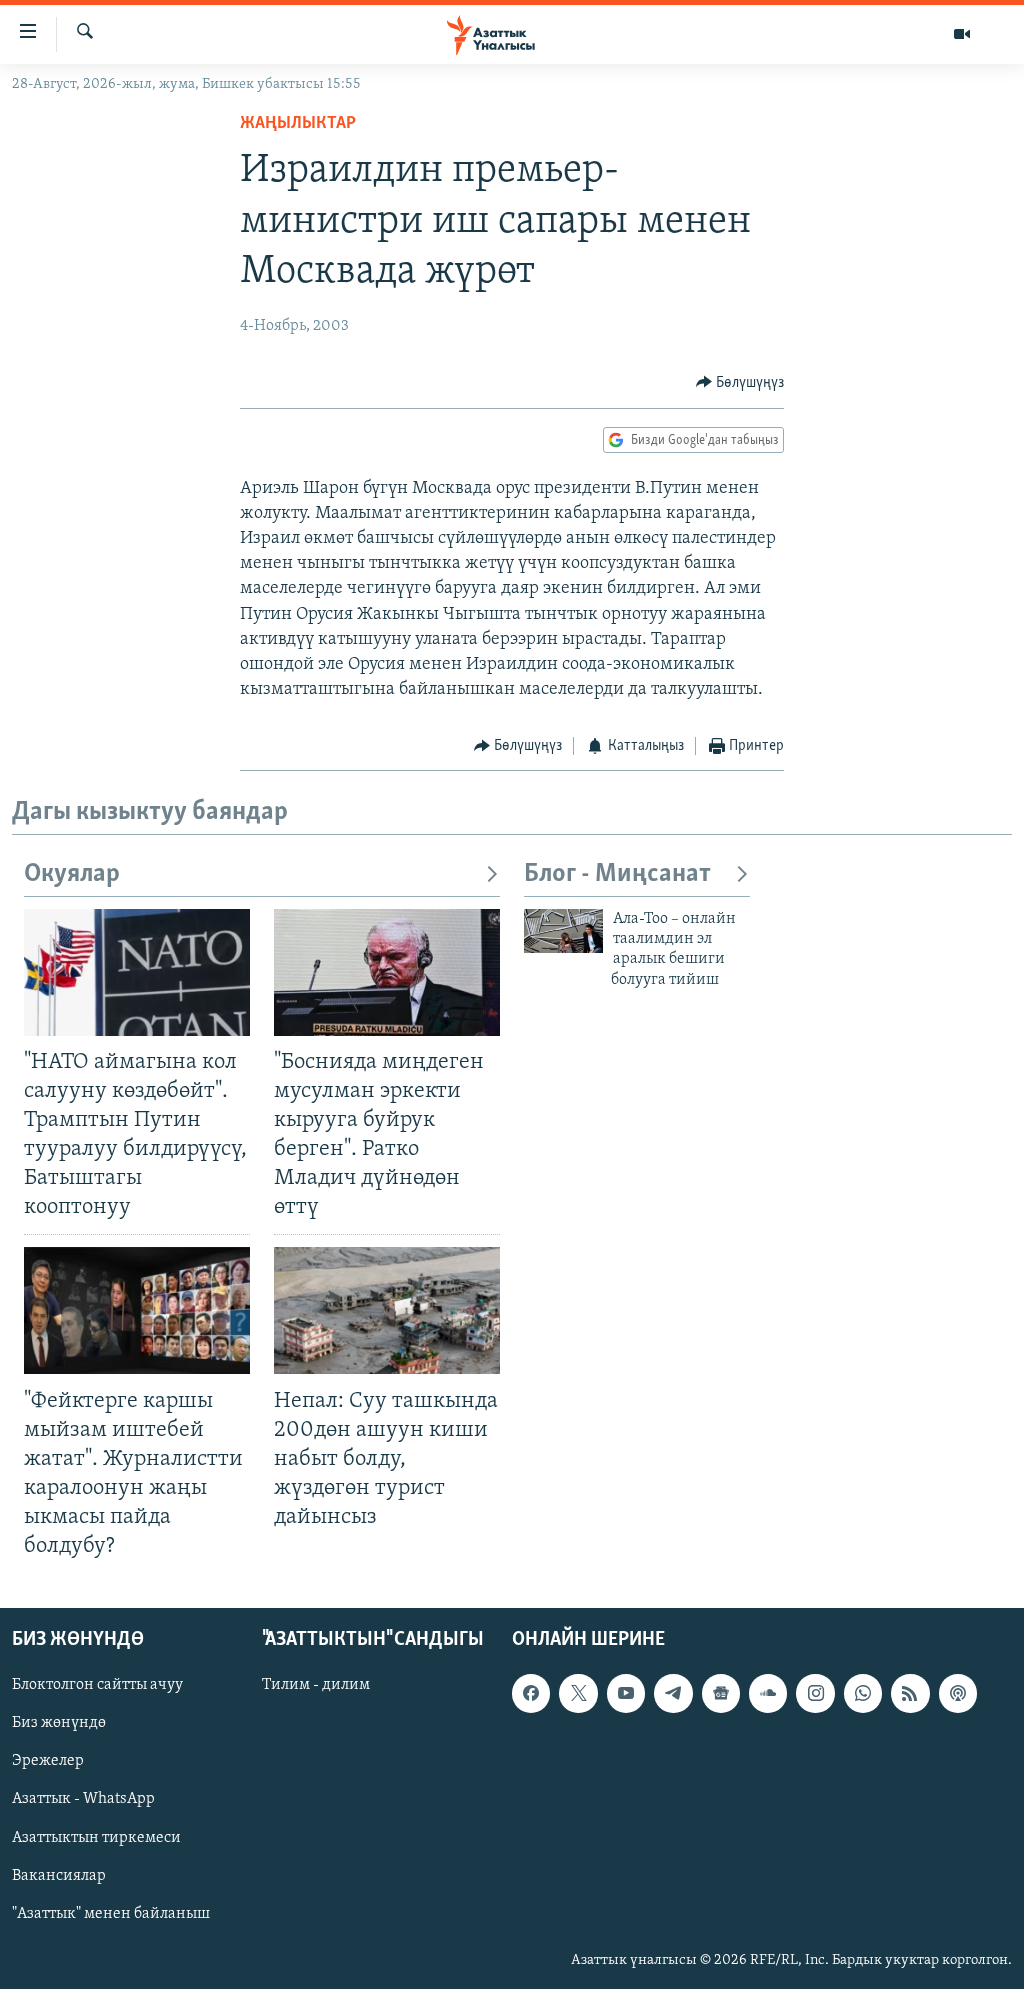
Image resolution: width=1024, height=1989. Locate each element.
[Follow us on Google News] (721, 1694)
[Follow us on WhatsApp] (863, 1694)
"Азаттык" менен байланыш (111, 1914)
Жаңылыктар (298, 124)
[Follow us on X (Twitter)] (578, 1694)
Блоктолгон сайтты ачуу (97, 1686)
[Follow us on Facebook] (531, 1694)
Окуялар (72, 874)
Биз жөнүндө (59, 1724)
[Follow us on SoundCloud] (768, 1694)
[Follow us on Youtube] (626, 1694)
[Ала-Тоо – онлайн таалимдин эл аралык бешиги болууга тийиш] (563, 931)
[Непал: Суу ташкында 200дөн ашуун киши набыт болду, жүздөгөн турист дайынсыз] (387, 1310)
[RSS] (910, 1694)
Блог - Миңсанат (617, 874)
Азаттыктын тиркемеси (96, 1838)
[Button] (740, 383)
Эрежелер (48, 1762)
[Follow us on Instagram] (815, 1694)
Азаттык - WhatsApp (83, 1800)
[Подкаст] (958, 1694)
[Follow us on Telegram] (673, 1694)
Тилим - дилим (316, 1686)
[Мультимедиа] (962, 34)
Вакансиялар (59, 1876)
